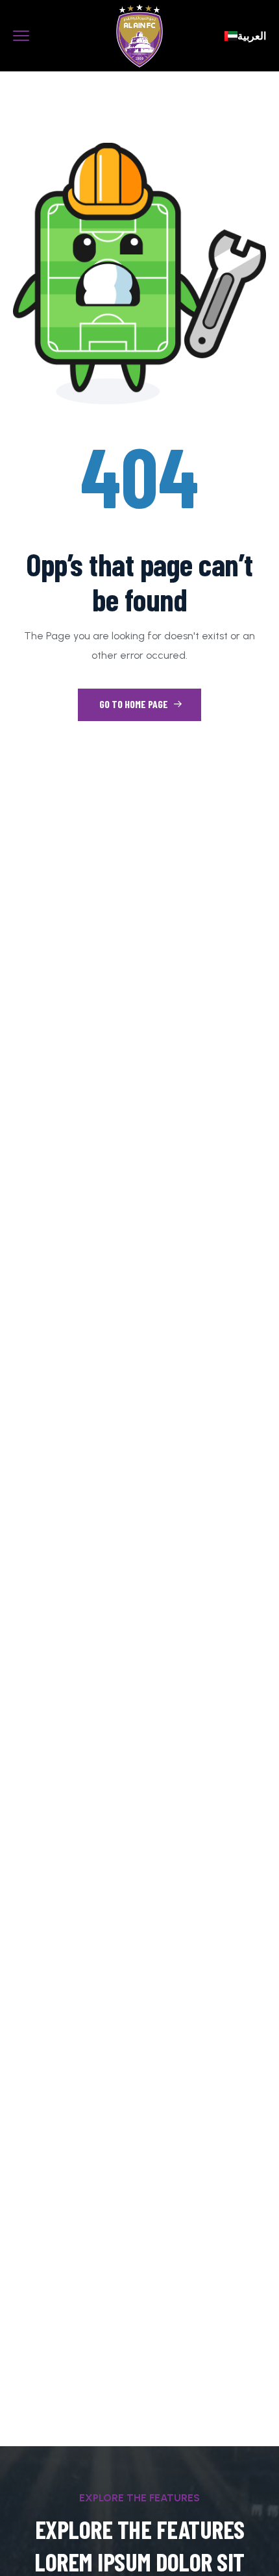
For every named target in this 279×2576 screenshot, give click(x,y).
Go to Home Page (135, 704)
